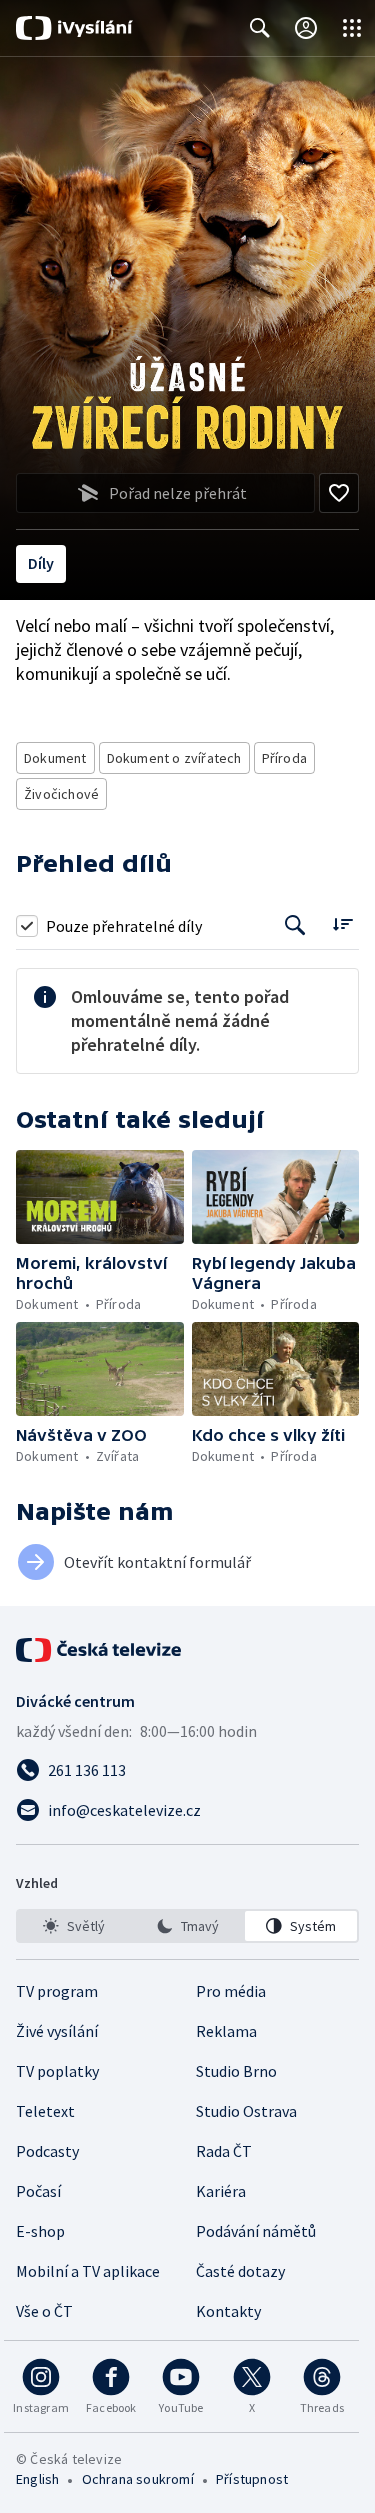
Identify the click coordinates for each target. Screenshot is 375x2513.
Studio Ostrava (246, 2111)
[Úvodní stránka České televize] (100, 1650)
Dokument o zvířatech (174, 758)
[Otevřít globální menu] (352, 28)
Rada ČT (224, 2151)
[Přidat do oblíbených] (339, 493)
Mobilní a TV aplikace (88, 2271)
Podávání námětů (256, 2231)
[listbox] (187, 1926)
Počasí (38, 2191)
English (37, 2479)
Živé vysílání (57, 2031)
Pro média (231, 1991)
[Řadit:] (342, 923)
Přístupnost (252, 2479)
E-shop (40, 2231)
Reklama (226, 2031)
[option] (74, 1926)
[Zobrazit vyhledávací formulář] (260, 28)
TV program (57, 1991)
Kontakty (228, 2311)
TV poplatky (57, 2071)
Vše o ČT (44, 2311)
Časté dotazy (240, 2271)
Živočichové (61, 794)
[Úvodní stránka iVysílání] (74, 28)
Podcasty (47, 2151)
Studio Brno (236, 2071)
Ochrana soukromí (138, 2479)
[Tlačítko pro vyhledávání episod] (295, 925)
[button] (100, 1197)
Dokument (55, 758)
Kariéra (221, 2191)
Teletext (45, 2111)
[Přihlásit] (306, 28)
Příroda (284, 758)
